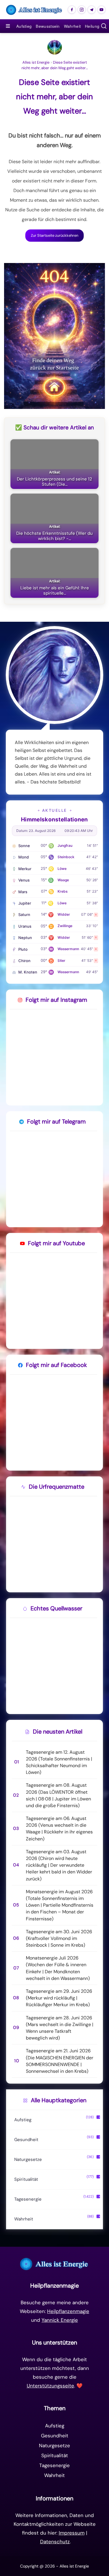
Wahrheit (72, 26)
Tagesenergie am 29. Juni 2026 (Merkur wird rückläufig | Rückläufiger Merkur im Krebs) (59, 1998)
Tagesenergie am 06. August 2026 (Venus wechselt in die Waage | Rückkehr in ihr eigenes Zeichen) (59, 1829)
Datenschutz (55, 2542)
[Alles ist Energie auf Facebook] (72, 10)
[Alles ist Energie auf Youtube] (101, 10)
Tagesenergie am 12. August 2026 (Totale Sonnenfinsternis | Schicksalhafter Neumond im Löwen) (59, 1762)
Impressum (72, 2533)
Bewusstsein (48, 26)
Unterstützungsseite (50, 2386)
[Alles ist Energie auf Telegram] (92, 10)
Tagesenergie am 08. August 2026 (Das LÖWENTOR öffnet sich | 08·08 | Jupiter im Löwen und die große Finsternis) (58, 1795)
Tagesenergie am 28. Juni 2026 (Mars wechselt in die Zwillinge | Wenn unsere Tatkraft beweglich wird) (60, 2028)
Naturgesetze (28, 2159)
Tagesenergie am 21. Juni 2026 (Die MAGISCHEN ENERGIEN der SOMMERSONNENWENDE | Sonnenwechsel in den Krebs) (60, 2061)
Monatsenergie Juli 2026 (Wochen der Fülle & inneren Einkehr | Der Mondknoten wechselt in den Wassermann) (58, 1968)
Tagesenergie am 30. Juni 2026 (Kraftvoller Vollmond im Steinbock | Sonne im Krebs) (59, 1938)
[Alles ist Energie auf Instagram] (82, 10)
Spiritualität (26, 2179)
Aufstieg (24, 26)
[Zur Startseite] (54, 2264)
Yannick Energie (60, 2320)
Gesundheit (26, 2140)
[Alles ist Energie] (34, 10)
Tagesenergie (28, 2199)
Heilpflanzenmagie (68, 2311)
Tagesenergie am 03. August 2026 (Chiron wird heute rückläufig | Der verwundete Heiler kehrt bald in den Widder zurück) (59, 1865)
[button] (104, 26)
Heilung (92, 26)
